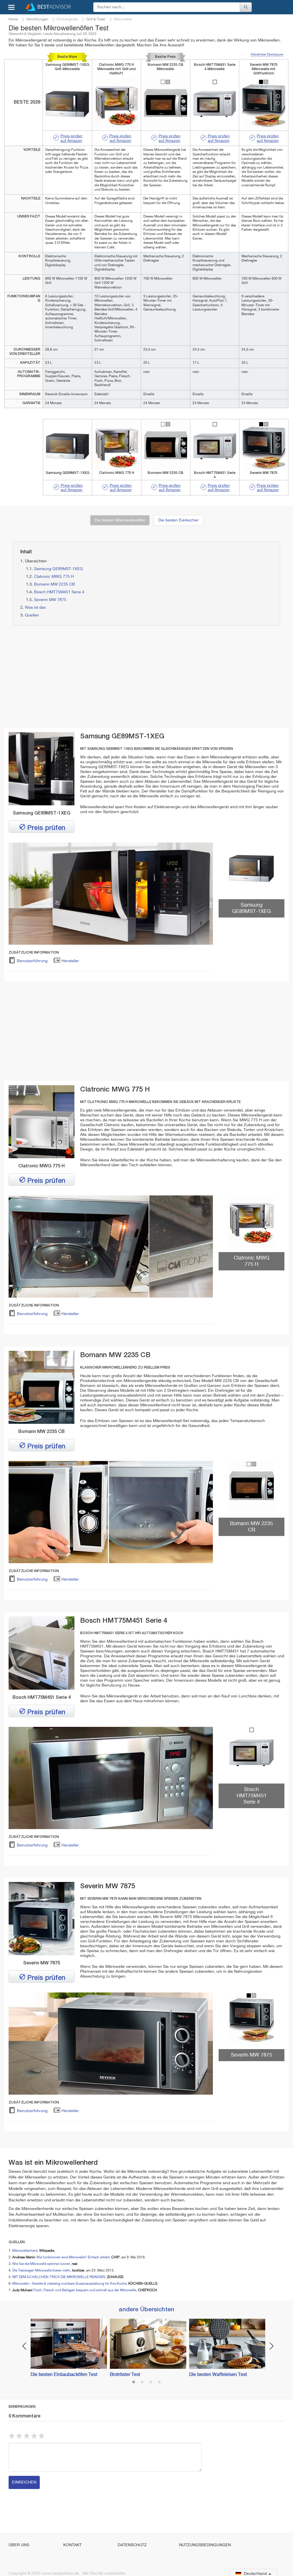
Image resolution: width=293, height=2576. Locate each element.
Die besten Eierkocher (178, 520)
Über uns (19, 2545)
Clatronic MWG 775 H (54, 577)
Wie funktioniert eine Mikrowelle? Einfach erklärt (73, 2257)
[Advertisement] (76, 677)
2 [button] (142, 2383)
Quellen (32, 615)
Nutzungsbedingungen (205, 2545)
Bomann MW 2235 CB (55, 584)
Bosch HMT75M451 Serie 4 (59, 592)
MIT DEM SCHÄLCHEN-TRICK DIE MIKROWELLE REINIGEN (59, 2277)
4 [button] (159, 2383)
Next (272, 2346)
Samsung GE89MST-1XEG (59, 569)
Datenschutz (132, 2545)
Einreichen (24, 2482)
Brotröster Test (125, 2375)
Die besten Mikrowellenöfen (120, 520)
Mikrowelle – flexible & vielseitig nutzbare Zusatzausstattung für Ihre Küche (69, 2284)
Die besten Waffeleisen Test (218, 2375)
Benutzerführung (32, 961)
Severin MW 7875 (50, 600)
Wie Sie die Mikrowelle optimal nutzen (41, 2264)
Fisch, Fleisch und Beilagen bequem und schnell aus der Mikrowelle (85, 2290)
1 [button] (134, 2383)
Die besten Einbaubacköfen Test (64, 2375)
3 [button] (151, 2383)
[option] (67, 2348)
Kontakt (72, 2545)
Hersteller (70, 961)
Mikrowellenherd (25, 2251)
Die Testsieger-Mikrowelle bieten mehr (41, 2271)
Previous (24, 2346)
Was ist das (35, 608)
